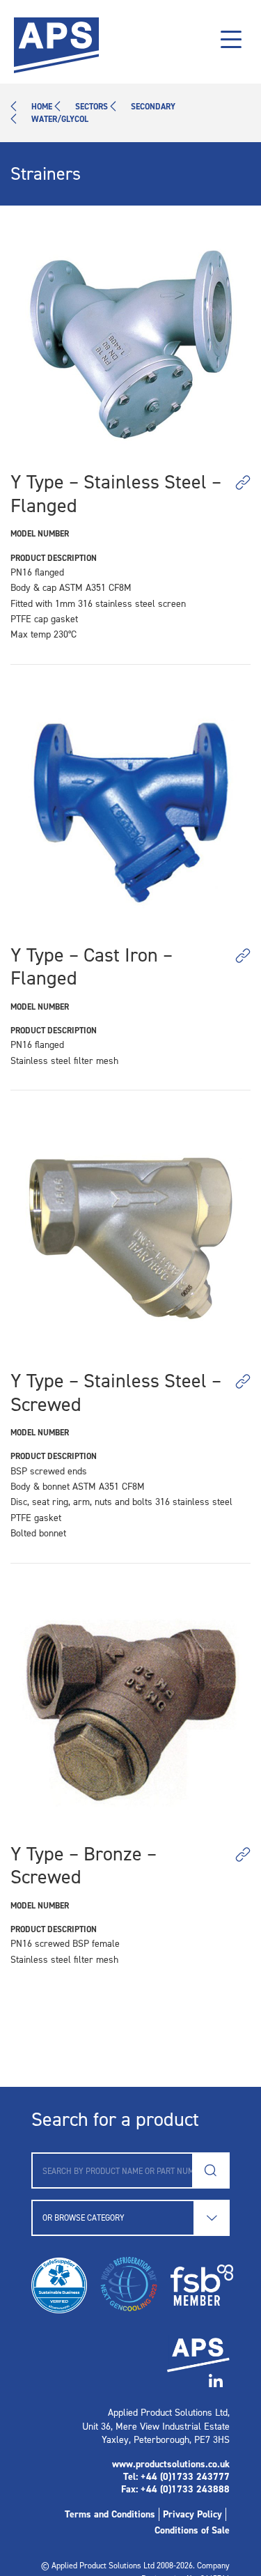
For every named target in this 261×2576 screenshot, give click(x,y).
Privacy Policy (192, 2514)
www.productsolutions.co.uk (171, 2464)
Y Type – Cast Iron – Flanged (92, 967)
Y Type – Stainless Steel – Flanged (116, 494)
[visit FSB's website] (195, 2285)
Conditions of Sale (192, 2530)
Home (42, 107)
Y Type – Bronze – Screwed (84, 1866)
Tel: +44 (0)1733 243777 (176, 2477)
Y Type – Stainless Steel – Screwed (116, 1393)
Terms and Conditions (110, 2514)
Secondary (153, 107)
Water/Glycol (60, 119)
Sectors (92, 107)
